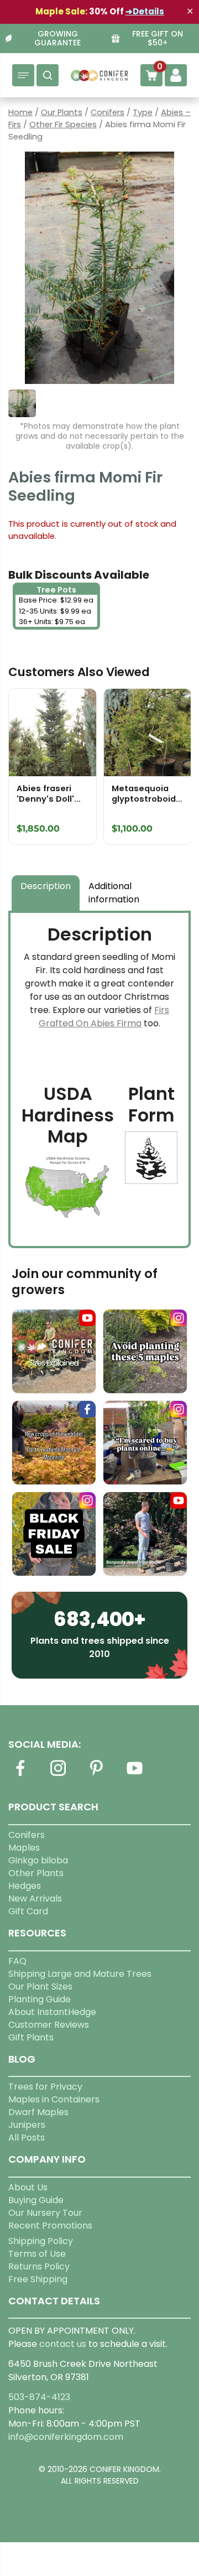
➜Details (145, 11)
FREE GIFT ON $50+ (158, 39)
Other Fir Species (63, 124)
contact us (63, 2344)
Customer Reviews (49, 2025)
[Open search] (48, 75)
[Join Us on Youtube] (134, 1775)
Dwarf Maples (38, 2112)
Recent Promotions (50, 2226)
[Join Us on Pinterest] (96, 1775)
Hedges (25, 1886)
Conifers (108, 112)
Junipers (27, 2125)
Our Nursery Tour (45, 2213)
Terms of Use (37, 2254)
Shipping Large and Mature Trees (80, 1974)
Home (20, 112)
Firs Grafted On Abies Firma (104, 1017)
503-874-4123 (39, 2397)
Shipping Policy (41, 2241)
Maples (24, 1848)
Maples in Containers (54, 2099)
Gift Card (28, 1911)
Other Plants (36, 1873)
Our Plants (62, 112)
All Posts (27, 2138)
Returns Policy (39, 2266)
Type (143, 112)
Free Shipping (38, 2279)
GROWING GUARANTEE (57, 39)
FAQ (17, 1961)
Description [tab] (46, 886)
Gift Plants (31, 2037)
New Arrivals (35, 1899)
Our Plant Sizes (40, 1986)
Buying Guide (36, 2200)
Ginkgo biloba (38, 1860)
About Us (28, 2187)
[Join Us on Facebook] (20, 1775)
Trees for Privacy (45, 2087)
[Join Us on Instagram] (58, 1775)
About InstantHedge (52, 2012)
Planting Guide (40, 1999)
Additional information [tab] (114, 893)
